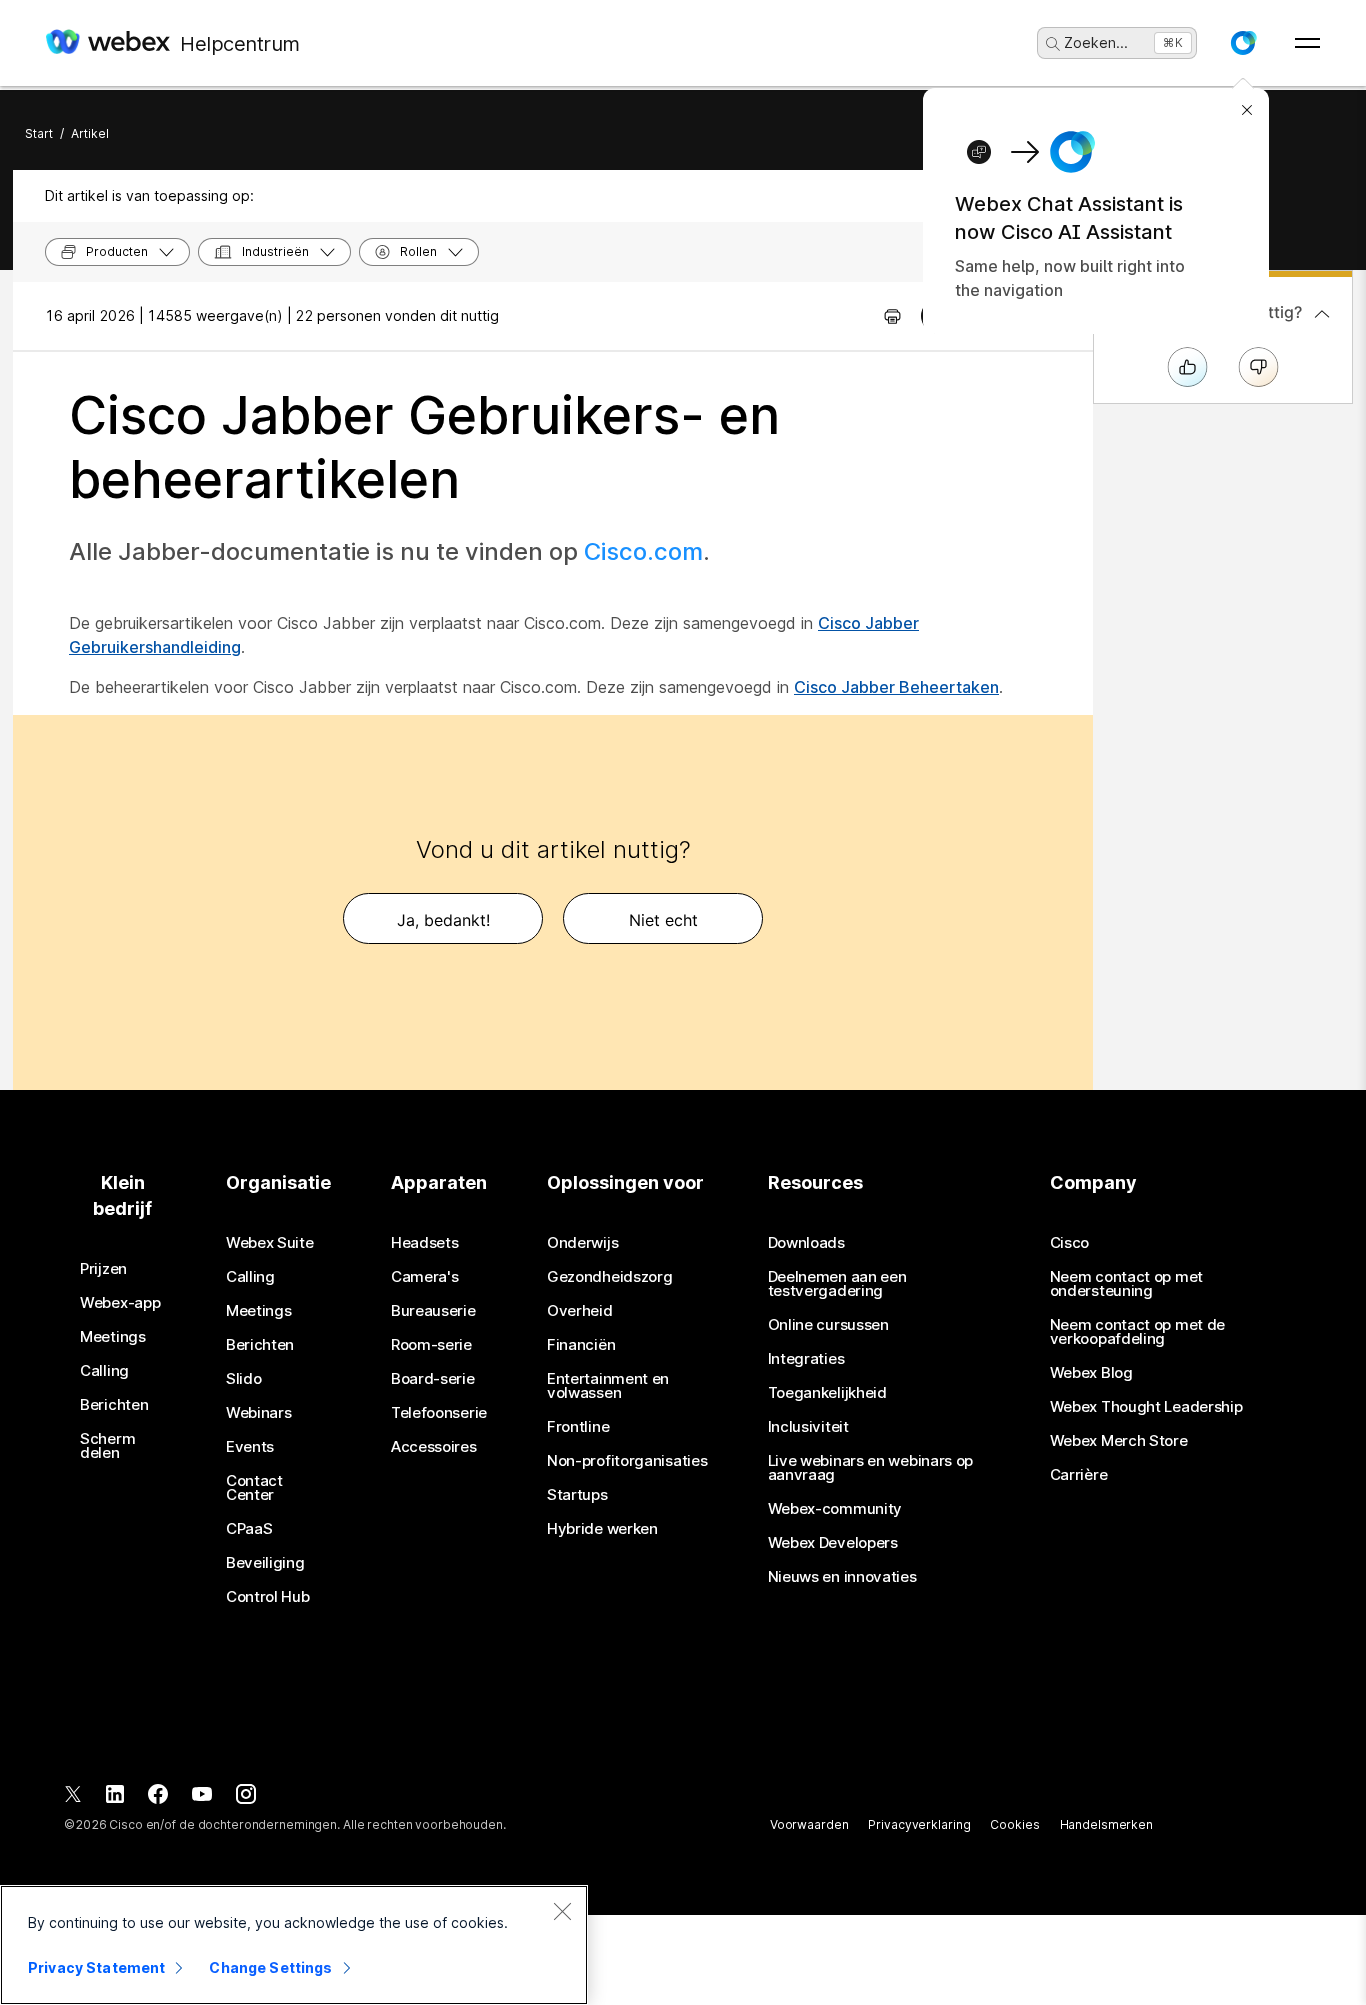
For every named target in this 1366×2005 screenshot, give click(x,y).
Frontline (578, 1427)
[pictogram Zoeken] (1053, 44)
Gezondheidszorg (610, 1277)
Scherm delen (107, 1446)
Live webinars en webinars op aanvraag (871, 1468)
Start (39, 133)
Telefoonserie (439, 1413)
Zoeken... (1096, 42)
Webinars (259, 1413)
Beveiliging (265, 1563)
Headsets (425, 1243)
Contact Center (254, 1488)
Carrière (1079, 1475)
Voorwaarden (809, 1824)
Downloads (806, 1243)
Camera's (425, 1277)
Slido (244, 1379)
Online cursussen (828, 1325)
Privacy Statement (96, 1967)
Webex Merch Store (1119, 1441)
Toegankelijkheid (827, 1393)
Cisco (1070, 1243)
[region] (294, 1945)
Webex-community (835, 1509)
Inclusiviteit (808, 1427)
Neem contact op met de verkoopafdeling (1137, 1332)
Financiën (581, 1345)
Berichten (114, 1405)
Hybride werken (602, 1529)
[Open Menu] (1307, 43)
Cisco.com (643, 551)
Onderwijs (582, 1243)
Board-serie (433, 1379)
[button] (1243, 43)
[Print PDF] (892, 316)
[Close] (562, 1911)
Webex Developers (833, 1543)
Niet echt (663, 920)
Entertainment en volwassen (608, 1386)
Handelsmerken (1106, 1824)
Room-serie (431, 1345)
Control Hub (268, 1597)
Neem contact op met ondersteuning (1126, 1284)
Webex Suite (270, 1243)
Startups (577, 1495)
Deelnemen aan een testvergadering (837, 1284)
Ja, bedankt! (443, 920)
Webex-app (120, 1303)
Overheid (580, 1311)
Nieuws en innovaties (842, 1577)
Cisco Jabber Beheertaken (896, 687)
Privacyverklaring (919, 1824)
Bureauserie (433, 1311)
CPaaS (249, 1529)
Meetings (113, 1337)
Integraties (806, 1359)
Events (250, 1447)
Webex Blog (1091, 1373)
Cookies (1014, 1824)
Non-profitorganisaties (627, 1461)
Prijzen (103, 1269)
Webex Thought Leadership (1146, 1407)
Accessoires (434, 1447)
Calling (104, 1371)
